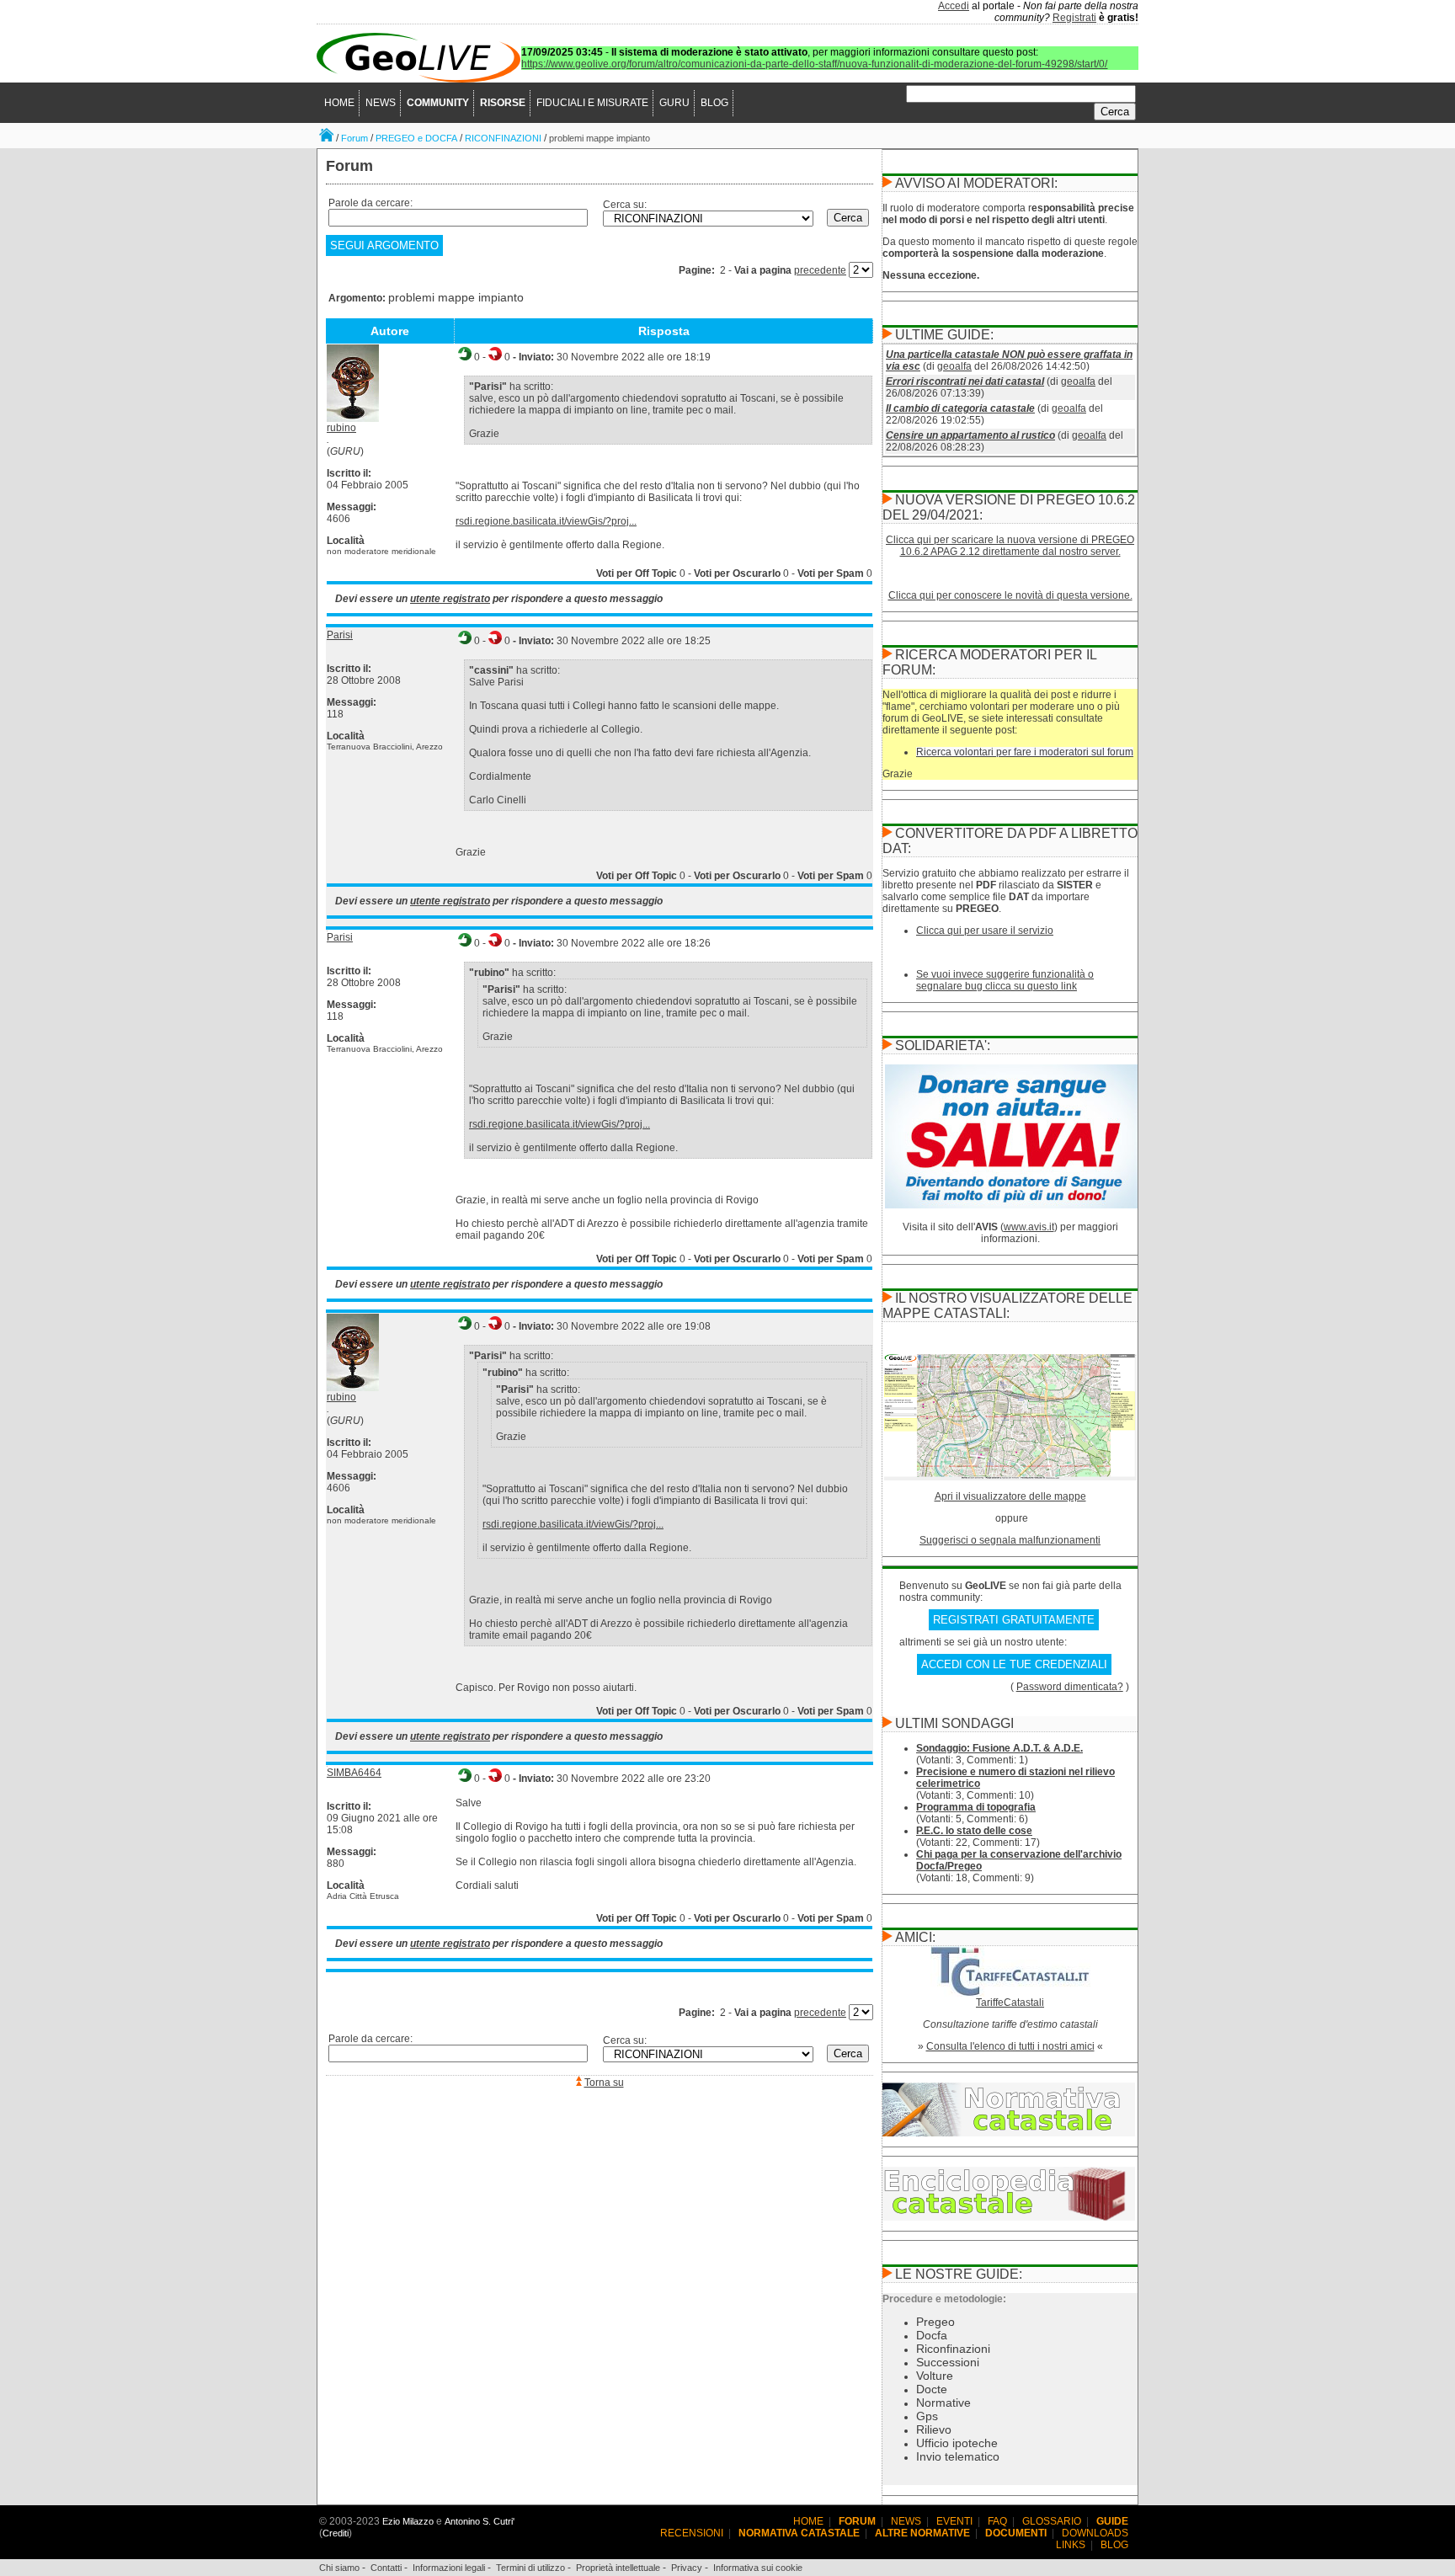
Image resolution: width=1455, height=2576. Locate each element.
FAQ (997, 2521)
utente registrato (450, 599)
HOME (339, 103)
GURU (674, 103)
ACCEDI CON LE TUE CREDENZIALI (1014, 1664)
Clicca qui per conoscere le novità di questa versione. (1010, 595)
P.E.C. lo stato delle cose (974, 1831)
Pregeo (935, 2322)
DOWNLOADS (1095, 2533)
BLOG (714, 103)
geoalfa (954, 366)
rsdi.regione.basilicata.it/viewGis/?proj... (546, 521)
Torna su (604, 2083)
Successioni (948, 2362)
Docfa (932, 2335)
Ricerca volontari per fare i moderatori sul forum (1025, 752)
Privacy (687, 2568)
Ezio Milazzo (408, 2521)
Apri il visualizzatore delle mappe (1010, 1496)
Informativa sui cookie (758, 2568)
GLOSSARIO (1052, 2521)
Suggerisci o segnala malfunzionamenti (1010, 1540)
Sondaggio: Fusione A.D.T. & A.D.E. (999, 1748)
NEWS (381, 103)
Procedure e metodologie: (944, 2299)
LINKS (1071, 2545)
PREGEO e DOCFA (416, 138)
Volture (935, 2376)
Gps (927, 2416)
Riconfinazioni (953, 2349)
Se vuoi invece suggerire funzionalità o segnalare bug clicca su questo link (1005, 980)
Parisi (340, 635)
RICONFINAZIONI (503, 138)
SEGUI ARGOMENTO (384, 245)
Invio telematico (958, 2456)
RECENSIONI (692, 2533)
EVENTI (954, 2521)
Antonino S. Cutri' (480, 2521)
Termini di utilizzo (530, 2568)
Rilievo (934, 2429)
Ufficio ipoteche (957, 2443)
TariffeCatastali (1010, 2003)
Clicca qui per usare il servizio (985, 931)
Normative (943, 2403)
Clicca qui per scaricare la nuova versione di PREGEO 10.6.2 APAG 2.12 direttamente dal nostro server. (1010, 546)
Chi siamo (339, 2568)
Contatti (386, 2568)
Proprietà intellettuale (618, 2568)
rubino (341, 428)
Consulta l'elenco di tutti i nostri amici (1010, 2046)
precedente (820, 270)
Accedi (954, 6)
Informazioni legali (449, 2568)
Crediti (336, 2533)
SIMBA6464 (354, 1773)
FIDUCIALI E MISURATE (592, 103)
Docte (932, 2389)
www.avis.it (1029, 1227)
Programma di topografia (976, 1807)
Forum (354, 138)
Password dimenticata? (1070, 1687)
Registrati (1074, 18)
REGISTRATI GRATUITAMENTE (1014, 1620)
